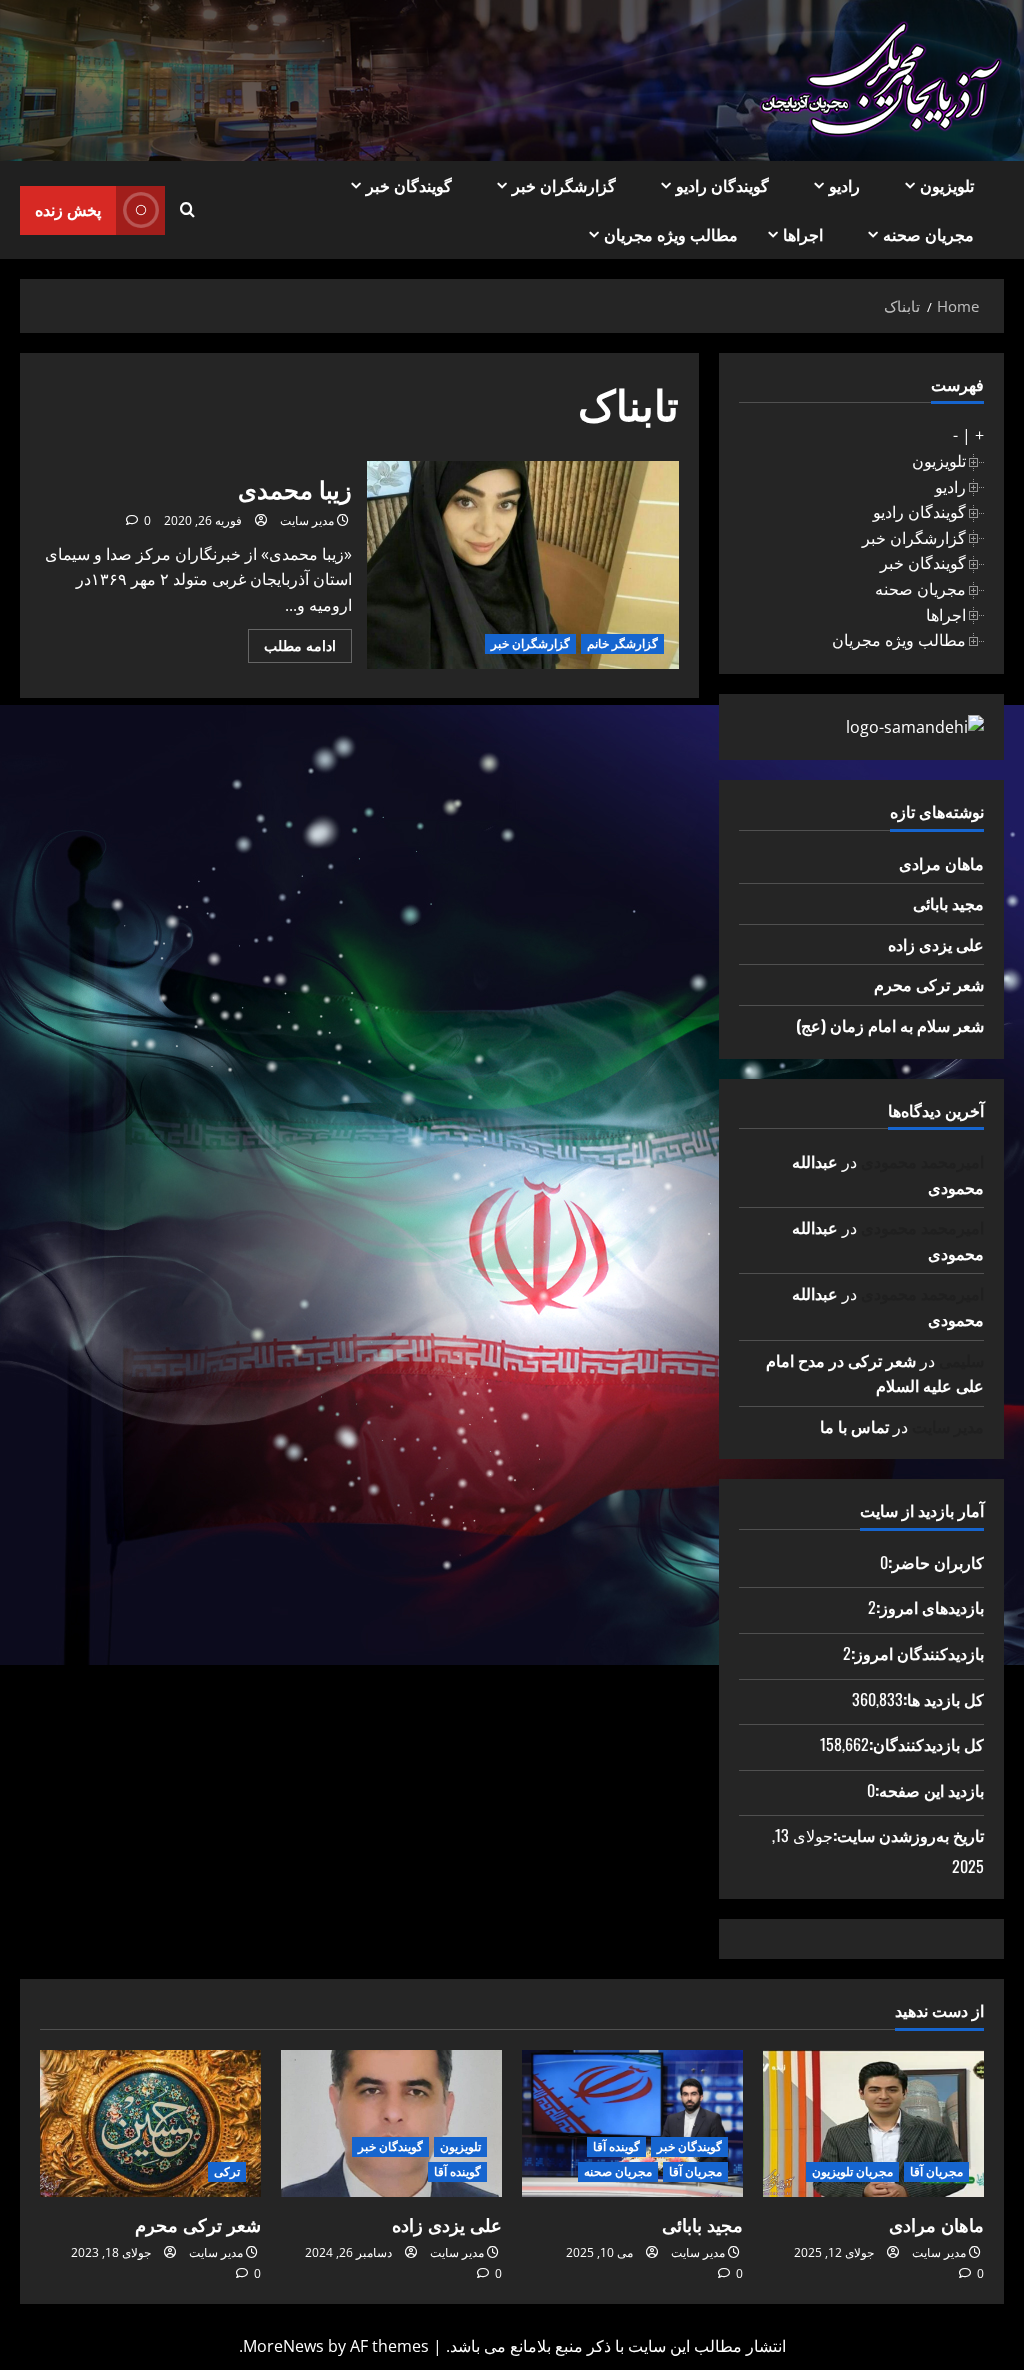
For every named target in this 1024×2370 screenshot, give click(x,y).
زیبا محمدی (523, 565)
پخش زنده (68, 209)
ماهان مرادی (941, 863)
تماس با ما (854, 1426)
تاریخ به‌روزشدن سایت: (908, 1835)
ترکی (227, 2171)
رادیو (844, 185)
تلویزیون (947, 185)
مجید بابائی (948, 903)
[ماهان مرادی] (873, 2123)
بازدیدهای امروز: (930, 1607)
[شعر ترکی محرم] (150, 2123)
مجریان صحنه (928, 234)
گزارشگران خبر (564, 185)
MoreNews (283, 2346)
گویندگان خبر (409, 185)
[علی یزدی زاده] (391, 2123)
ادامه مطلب (292, 649)
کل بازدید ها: (943, 1699)
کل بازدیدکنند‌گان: (926, 1744)
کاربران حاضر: (936, 1562)
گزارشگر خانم (622, 643)
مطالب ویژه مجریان (671, 234)
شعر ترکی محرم (929, 984)
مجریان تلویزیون (852, 2171)
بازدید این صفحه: (929, 1790)
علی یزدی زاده (936, 944)
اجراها (803, 234)
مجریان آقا (936, 2171)
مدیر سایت (307, 520)
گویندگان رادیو (722, 185)
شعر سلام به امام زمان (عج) (890, 1025)
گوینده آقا (616, 2146)
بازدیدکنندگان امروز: (917, 1653)
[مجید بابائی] (632, 2123)
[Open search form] (187, 210)
